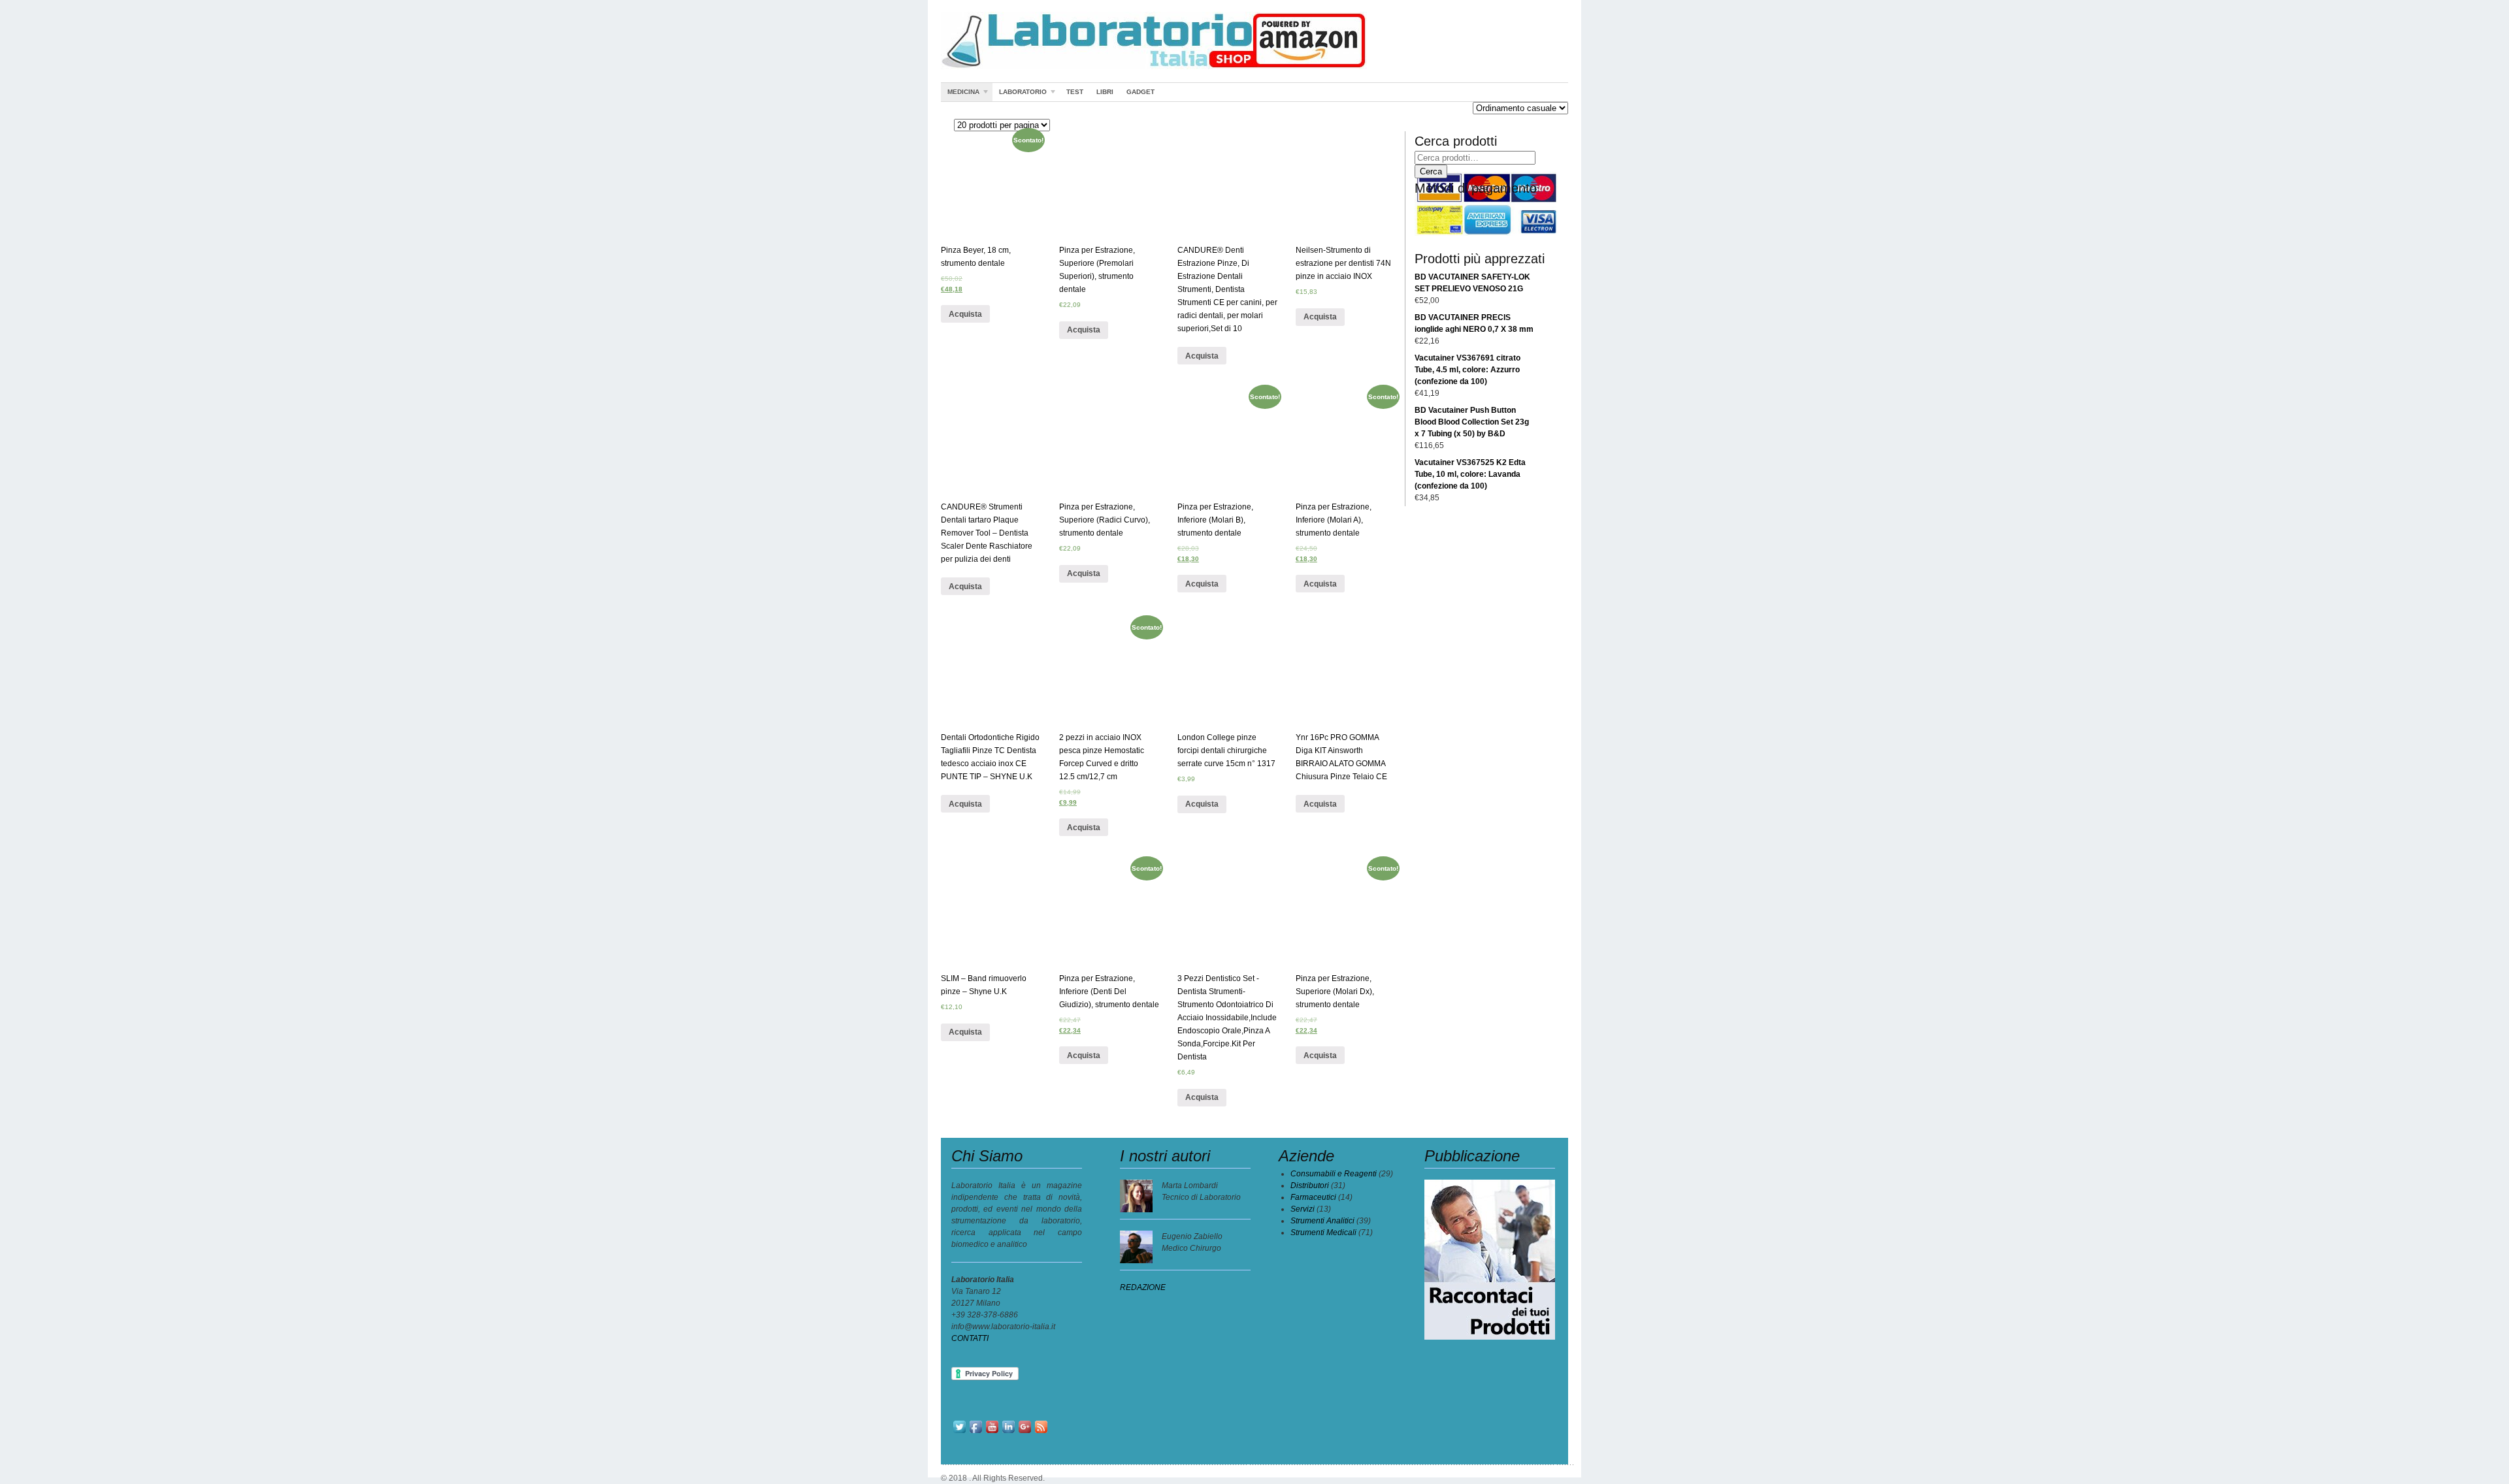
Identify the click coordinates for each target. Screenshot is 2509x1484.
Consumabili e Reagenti (1334, 1174)
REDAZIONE (1143, 1287)
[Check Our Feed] (1041, 1432)
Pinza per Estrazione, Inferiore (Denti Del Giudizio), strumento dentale (1109, 992)
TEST (1075, 92)
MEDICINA (960, 94)
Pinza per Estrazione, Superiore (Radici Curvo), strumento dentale (1105, 520)
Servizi (1303, 1209)
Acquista (965, 314)
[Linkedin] (1009, 1432)
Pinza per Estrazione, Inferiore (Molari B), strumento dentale (1215, 520)
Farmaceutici (1313, 1197)
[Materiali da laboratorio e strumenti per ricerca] (1154, 67)
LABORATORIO (1020, 94)
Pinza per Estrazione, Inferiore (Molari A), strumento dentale (1334, 520)
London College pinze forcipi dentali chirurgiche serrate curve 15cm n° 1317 (1226, 750)
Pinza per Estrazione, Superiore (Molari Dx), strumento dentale (1335, 992)
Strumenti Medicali (1323, 1233)
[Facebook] (976, 1432)
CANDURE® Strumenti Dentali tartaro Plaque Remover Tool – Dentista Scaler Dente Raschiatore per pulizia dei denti (987, 533)
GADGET (1140, 92)
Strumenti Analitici (1322, 1221)
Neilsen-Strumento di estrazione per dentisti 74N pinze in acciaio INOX (1343, 263)
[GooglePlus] (1025, 1432)
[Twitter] (959, 1432)
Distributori (1310, 1186)
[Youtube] (992, 1432)
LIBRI (1105, 92)
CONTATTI (970, 1338)
